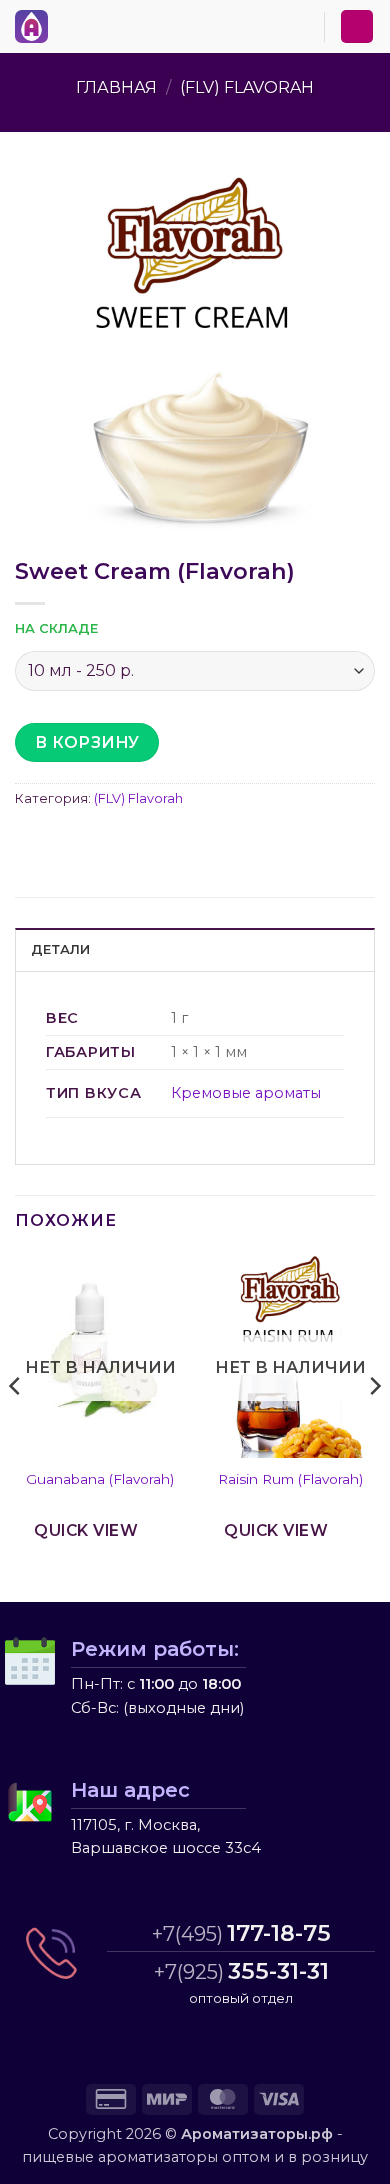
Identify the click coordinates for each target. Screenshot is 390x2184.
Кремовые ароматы (246, 1093)
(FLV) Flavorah (247, 87)
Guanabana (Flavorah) (100, 1479)
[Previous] (16, 1425)
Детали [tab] (61, 949)
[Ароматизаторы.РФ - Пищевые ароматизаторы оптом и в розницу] (37, 26)
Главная (116, 87)
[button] (69, 23)
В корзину (87, 742)
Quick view (86, 1530)
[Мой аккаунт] (357, 26)
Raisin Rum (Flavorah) (290, 1479)
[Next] (374, 1425)
